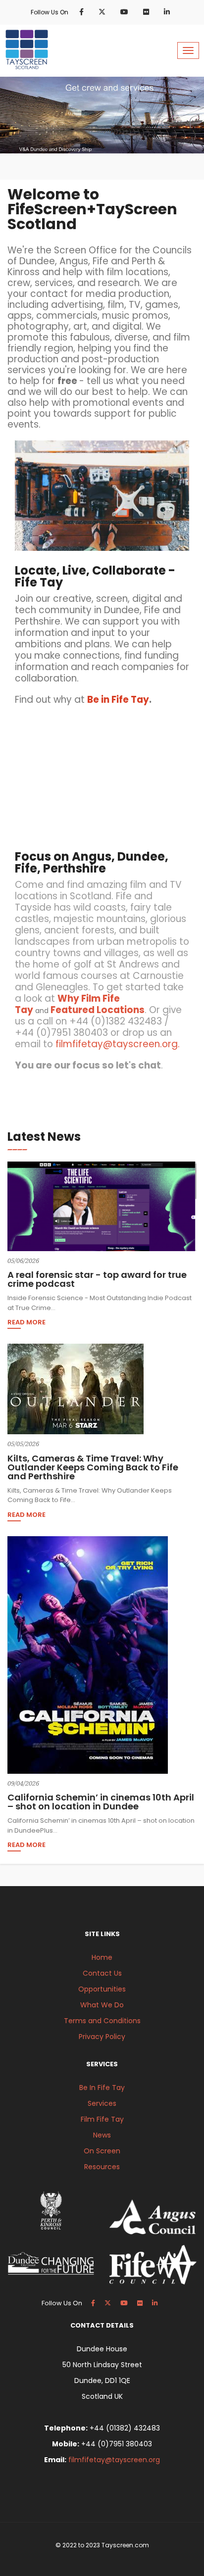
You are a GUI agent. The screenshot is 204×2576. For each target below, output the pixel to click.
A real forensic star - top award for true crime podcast (97, 1279)
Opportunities (102, 1989)
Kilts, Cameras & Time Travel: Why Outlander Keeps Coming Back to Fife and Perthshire (93, 1467)
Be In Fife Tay (102, 2088)
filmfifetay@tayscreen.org (114, 2460)
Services (102, 2103)
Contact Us (102, 1973)
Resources (102, 2167)
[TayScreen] (27, 49)
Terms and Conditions (102, 2021)
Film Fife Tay (102, 2119)
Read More (26, 1323)
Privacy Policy (102, 2037)
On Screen (102, 2151)
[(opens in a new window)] (83, 12)
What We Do (102, 2005)
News (102, 2135)
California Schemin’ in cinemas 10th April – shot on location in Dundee (101, 1802)
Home (102, 1957)
